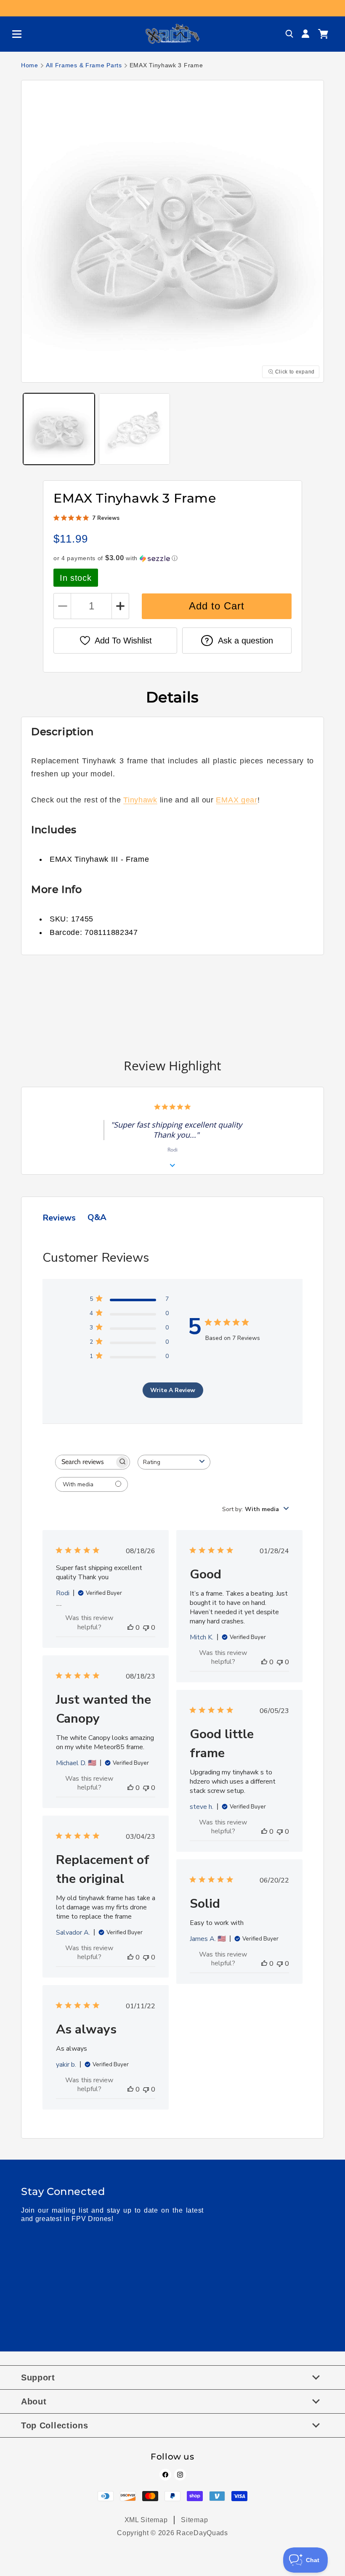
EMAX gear (236, 800)
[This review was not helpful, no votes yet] (146, 1628)
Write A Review (173, 1390)
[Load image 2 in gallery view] (135, 429)
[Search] (289, 34)
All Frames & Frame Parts (84, 65)
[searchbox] (85, 1462)
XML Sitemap (146, 2520)
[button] (13, 34)
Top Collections (55, 2425)
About (34, 2401)
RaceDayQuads (202, 2533)
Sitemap (194, 2520)
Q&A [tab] (97, 1217)
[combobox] (174, 1462)
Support (38, 2377)
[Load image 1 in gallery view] (59, 429)
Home (30, 65)
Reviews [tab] (59, 1218)
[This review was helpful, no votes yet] (130, 1628)
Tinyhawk (140, 800)
